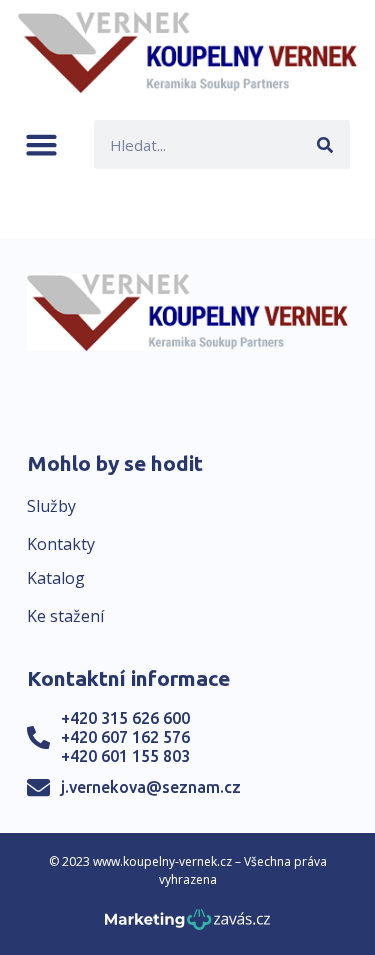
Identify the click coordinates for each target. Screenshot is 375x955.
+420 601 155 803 (125, 756)
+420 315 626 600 (125, 718)
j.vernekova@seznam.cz (151, 787)
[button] (41, 144)
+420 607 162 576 (125, 737)
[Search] (325, 144)
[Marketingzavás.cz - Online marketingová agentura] (187, 925)
